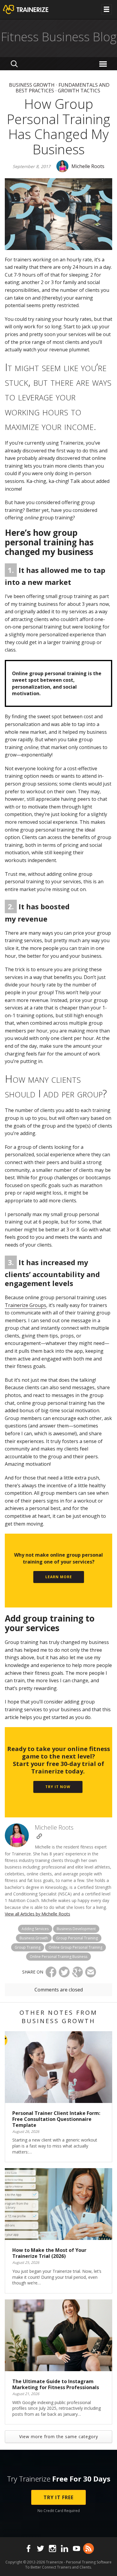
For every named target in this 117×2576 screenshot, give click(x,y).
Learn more (59, 1577)
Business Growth (32, 85)
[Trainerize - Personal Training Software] (33, 10)
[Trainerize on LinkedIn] (64, 2548)
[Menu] (104, 64)
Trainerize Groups (25, 1305)
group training (28, 1947)
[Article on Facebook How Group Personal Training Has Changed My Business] (51, 1972)
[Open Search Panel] (14, 64)
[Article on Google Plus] (77, 1972)
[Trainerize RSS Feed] (88, 2548)
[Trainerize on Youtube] (76, 2548)
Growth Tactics (79, 91)
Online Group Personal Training (75, 1947)
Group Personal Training (77, 1938)
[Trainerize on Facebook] (28, 2548)
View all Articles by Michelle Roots (37, 1914)
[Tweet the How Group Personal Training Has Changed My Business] (64, 1972)
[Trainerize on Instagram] (52, 2548)
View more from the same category (59, 2437)
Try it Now (58, 1787)
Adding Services (35, 1929)
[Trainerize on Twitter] (40, 2548)
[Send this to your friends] (91, 1972)
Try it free (58, 2497)
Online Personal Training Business (58, 1957)
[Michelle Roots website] (39, 1836)
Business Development (76, 1929)
